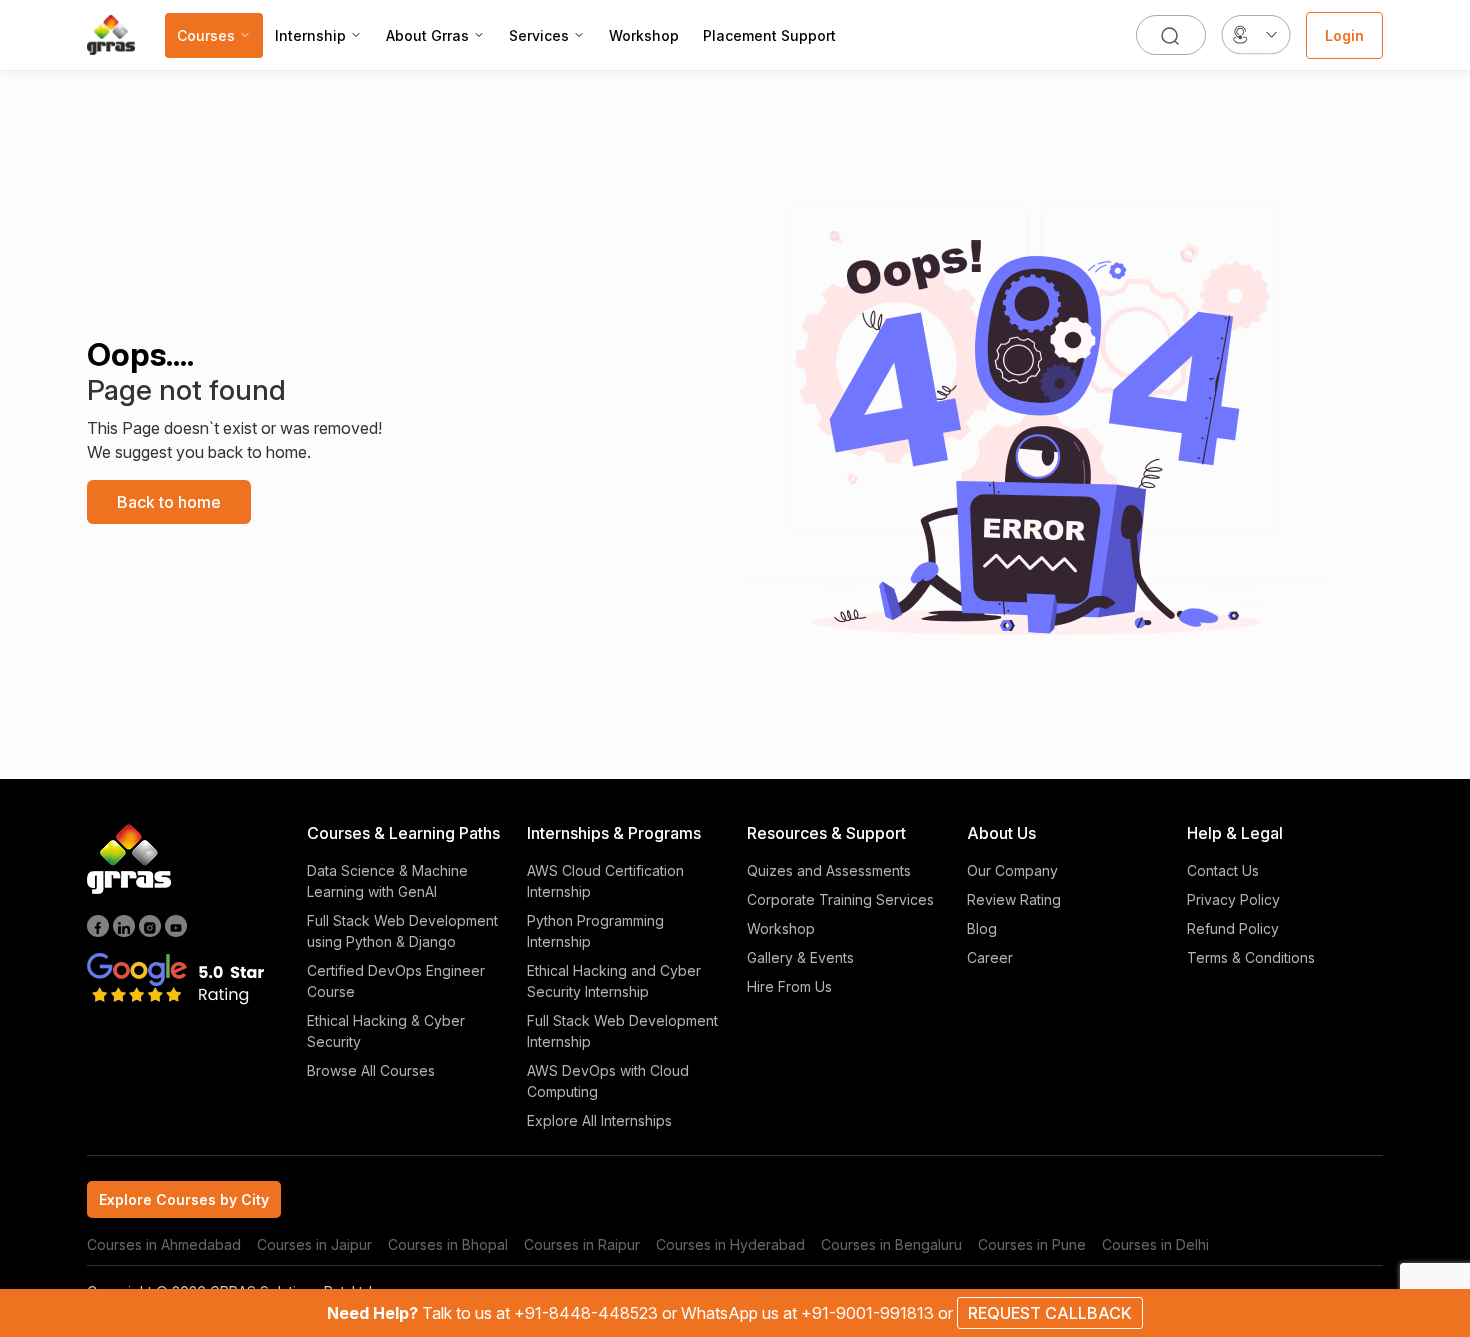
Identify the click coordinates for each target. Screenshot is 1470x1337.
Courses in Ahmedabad (164, 1244)
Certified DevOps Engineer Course (396, 981)
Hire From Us (789, 986)
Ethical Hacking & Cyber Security (386, 1031)
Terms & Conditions (1251, 957)
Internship (310, 35)
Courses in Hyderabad (730, 1244)
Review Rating (1014, 899)
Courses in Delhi (1155, 1244)
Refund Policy (1233, 928)
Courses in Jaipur (314, 1244)
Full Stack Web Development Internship (622, 1031)
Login (1344, 35)
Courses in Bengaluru (891, 1244)
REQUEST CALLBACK (1050, 1313)
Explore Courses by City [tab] (184, 1199)
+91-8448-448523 (588, 1313)
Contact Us (1223, 870)
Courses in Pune (1032, 1244)
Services (539, 35)
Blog (982, 928)
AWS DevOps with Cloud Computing (608, 1081)
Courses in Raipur (582, 1244)
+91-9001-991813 (869, 1313)
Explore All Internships (599, 1120)
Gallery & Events (800, 957)
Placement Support (769, 35)
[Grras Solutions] (111, 35)
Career (990, 957)
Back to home (169, 502)
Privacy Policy (1233, 899)
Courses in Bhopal (448, 1244)
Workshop (644, 35)
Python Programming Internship (595, 931)
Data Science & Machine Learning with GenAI (387, 881)
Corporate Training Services (840, 899)
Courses (206, 35)
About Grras (427, 35)
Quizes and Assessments (829, 870)
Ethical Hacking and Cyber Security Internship (614, 981)
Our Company (1012, 870)
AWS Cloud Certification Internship (605, 881)
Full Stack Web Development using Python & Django (402, 931)
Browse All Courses (371, 1070)
